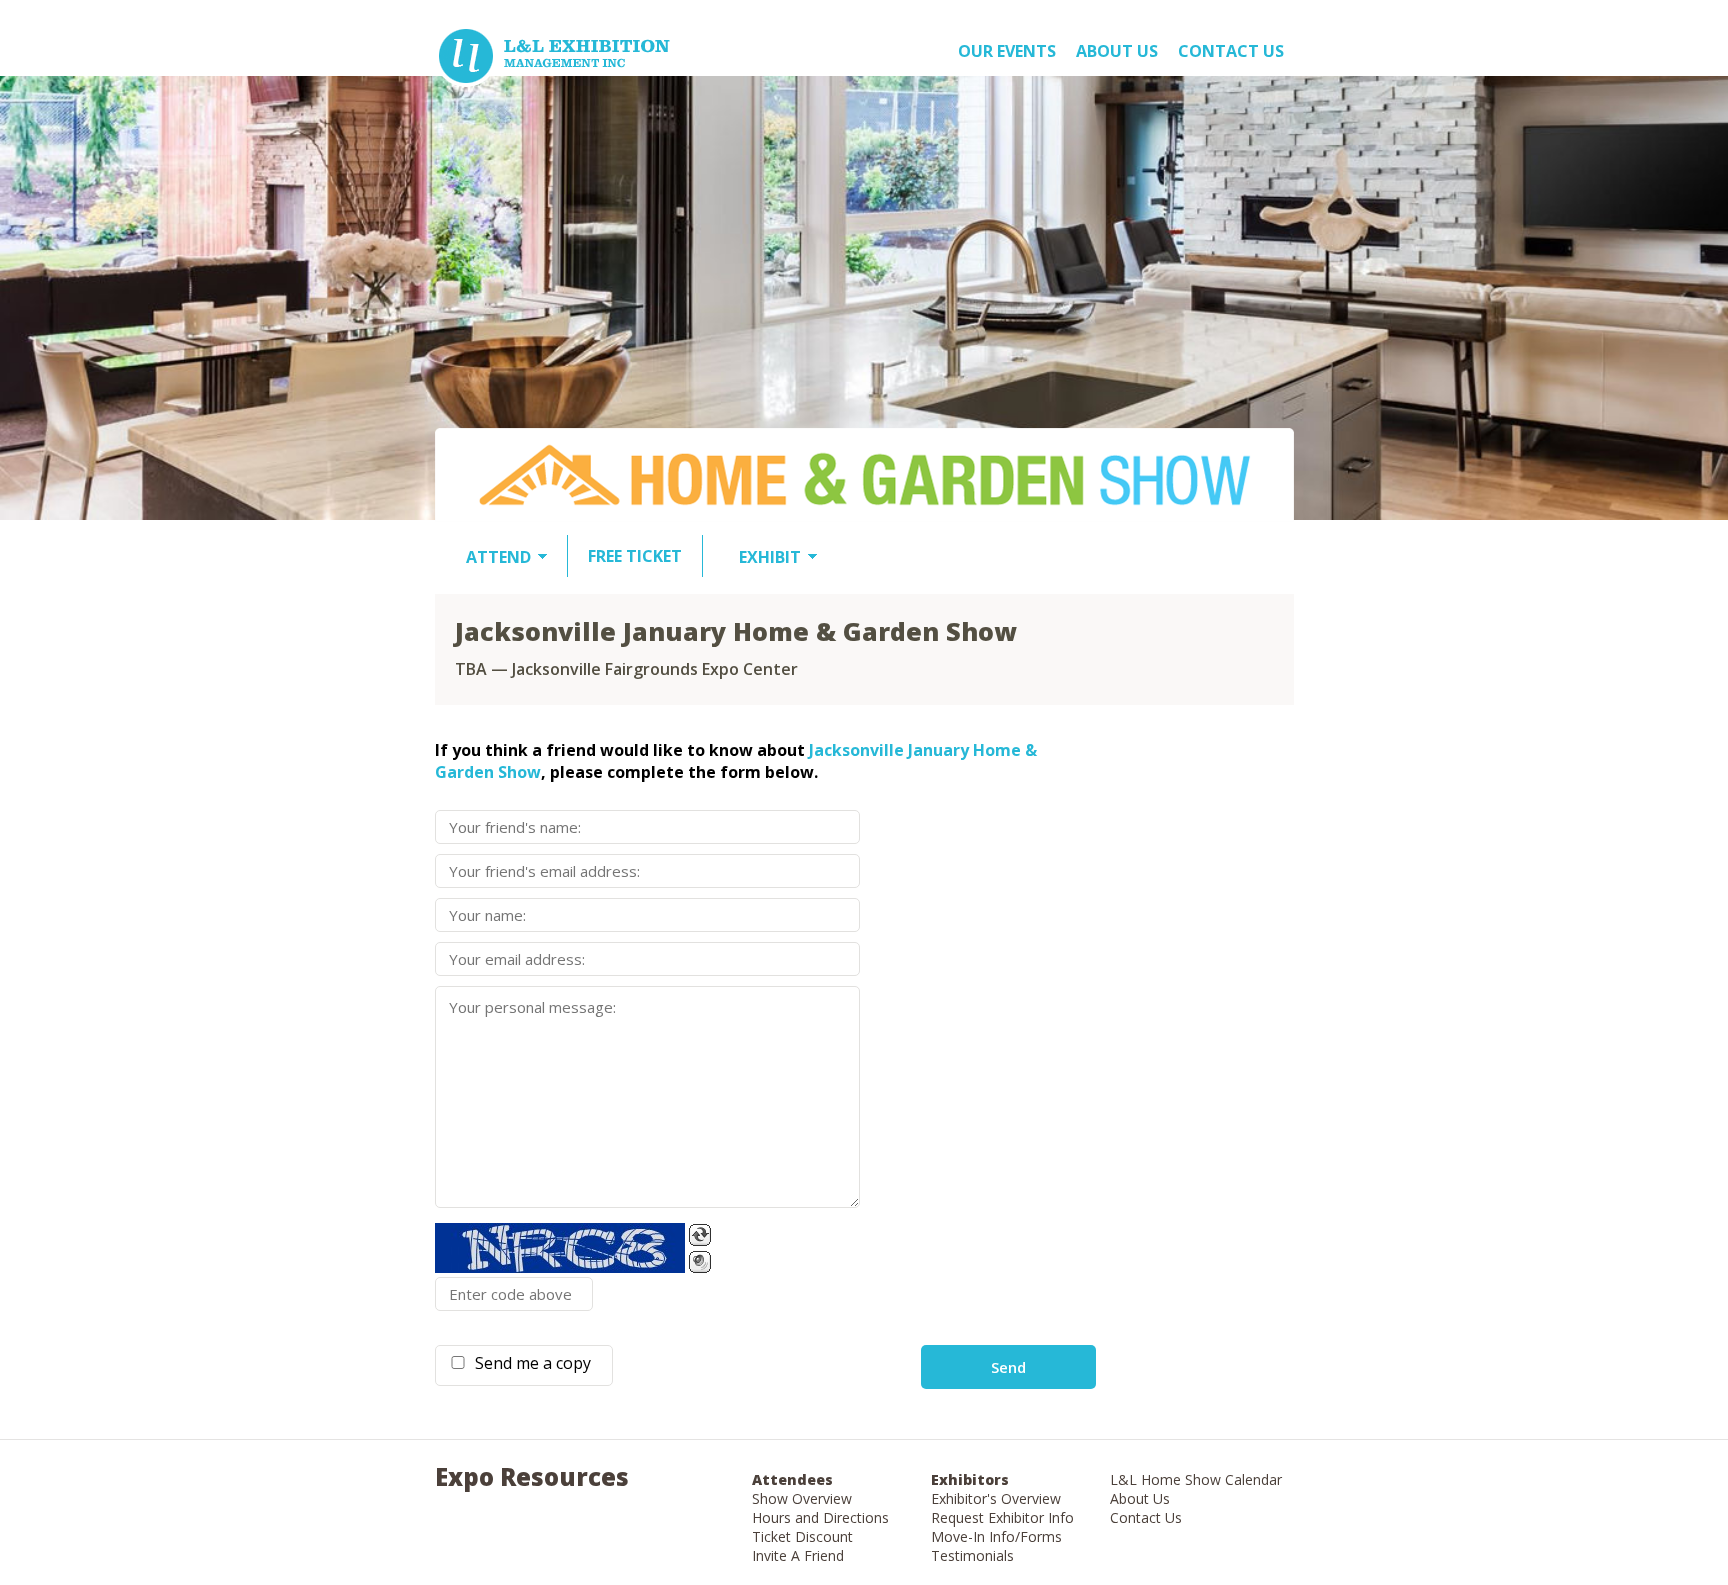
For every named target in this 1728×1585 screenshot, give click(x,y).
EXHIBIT (770, 557)
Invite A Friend (798, 1555)
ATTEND (498, 557)
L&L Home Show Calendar (1196, 1479)
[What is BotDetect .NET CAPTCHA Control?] (560, 1248)
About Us (1140, 1498)
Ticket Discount (802, 1536)
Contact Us (1231, 51)
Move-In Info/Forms (996, 1536)
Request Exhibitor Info (1002, 1517)
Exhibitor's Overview (996, 1498)
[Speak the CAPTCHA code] (700, 1262)
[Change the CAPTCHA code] (700, 1235)
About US (1117, 51)
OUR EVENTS (1007, 51)
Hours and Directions (820, 1517)
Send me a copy (529, 1363)
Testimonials (972, 1555)
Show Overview (802, 1498)
